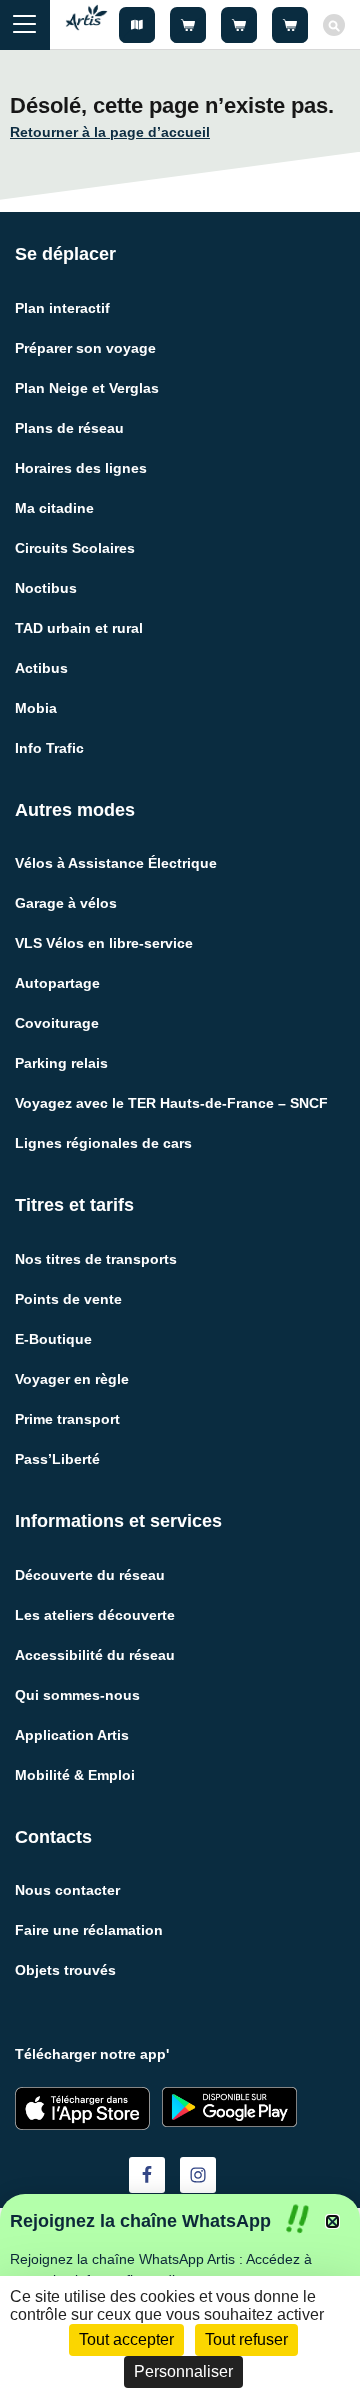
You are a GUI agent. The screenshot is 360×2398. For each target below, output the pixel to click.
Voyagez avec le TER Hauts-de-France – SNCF (171, 1103)
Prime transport (67, 1419)
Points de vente (68, 1299)
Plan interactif (62, 308)
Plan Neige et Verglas (87, 388)
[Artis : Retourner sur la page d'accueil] (86, 25)
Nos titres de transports (96, 1259)
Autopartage (57, 983)
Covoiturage (57, 1023)
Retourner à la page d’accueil (110, 132)
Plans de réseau (69, 428)
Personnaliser (183, 2371)
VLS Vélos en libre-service (104, 943)
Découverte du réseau (90, 1575)
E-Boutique (53, 1339)
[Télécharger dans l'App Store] (82, 2108)
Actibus (41, 668)
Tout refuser (246, 2339)
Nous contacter (67, 1890)
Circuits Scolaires (75, 548)
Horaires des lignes (81, 468)
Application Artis (72, 1735)
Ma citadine (54, 508)
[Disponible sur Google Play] (229, 2107)
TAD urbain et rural (79, 628)
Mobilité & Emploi (75, 1775)
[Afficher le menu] (25, 25)
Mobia (36, 708)
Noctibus (46, 588)
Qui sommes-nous (77, 1695)
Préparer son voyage (85, 348)
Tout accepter (126, 2339)
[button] (332, 2221)
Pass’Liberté (57, 1459)
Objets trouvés (65, 1970)
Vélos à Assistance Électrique (116, 863)
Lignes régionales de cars (103, 1143)
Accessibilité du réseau (95, 1655)
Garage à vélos (66, 903)
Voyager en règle (72, 1379)
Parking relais (61, 1063)
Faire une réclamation (89, 1930)
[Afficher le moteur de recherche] (334, 25)
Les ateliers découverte (95, 1615)
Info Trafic (49, 748)
